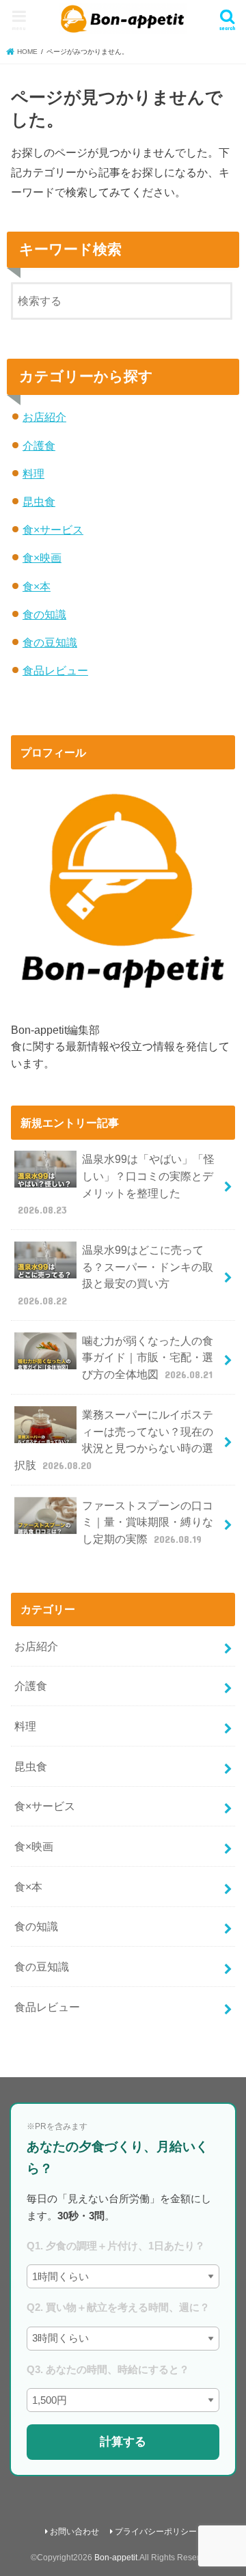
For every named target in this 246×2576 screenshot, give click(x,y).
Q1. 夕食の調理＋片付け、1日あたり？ (116, 2246)
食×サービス (53, 530)
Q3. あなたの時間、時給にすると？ (108, 2369)
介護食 (39, 446)
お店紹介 (44, 417)
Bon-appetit (116, 2558)
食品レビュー (55, 670)
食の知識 (44, 614)
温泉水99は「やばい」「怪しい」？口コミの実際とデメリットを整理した (117, 1184)
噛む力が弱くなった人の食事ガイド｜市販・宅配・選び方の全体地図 (148, 1357)
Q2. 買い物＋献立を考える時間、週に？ (118, 2307)
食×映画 (42, 558)
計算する (123, 2441)
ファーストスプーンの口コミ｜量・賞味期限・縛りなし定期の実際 (148, 1522)
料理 (33, 474)
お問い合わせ (74, 2532)
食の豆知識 (50, 642)
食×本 (37, 586)
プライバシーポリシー (156, 2532)
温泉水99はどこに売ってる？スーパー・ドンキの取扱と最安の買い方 (116, 1275)
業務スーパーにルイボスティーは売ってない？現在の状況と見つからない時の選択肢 (114, 1440)
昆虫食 (39, 502)
